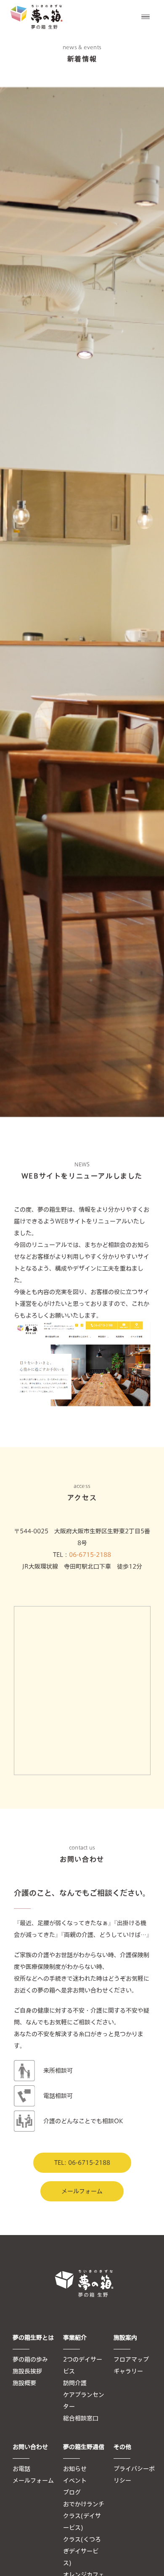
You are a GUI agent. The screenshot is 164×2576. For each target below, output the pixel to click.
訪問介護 (75, 2383)
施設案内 (125, 2338)
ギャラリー (128, 2371)
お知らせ (75, 2469)
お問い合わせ (30, 2447)
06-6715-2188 (90, 1555)
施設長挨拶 (27, 2371)
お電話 (21, 2469)
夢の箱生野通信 (84, 2447)
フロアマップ (131, 2359)
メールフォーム (82, 2191)
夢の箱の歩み (30, 2359)
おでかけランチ (84, 2504)
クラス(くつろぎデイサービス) (82, 2551)
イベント (75, 2481)
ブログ (72, 2492)
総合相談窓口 (81, 2418)
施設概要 (24, 2383)
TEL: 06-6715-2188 (82, 2163)
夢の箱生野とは (33, 2338)
